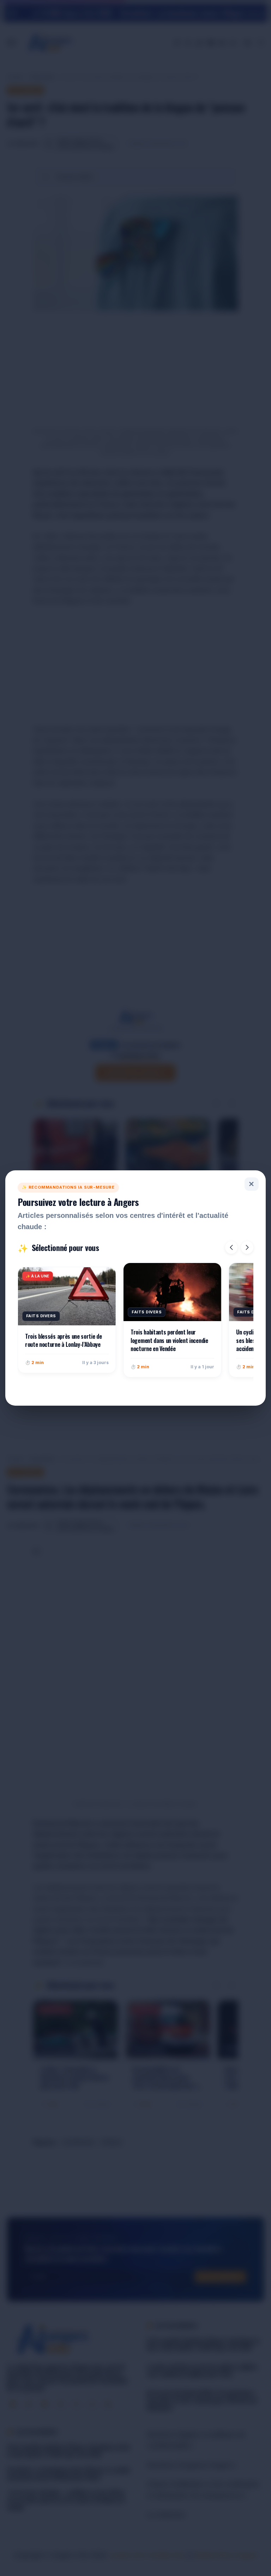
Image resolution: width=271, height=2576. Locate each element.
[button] (231, 1247)
